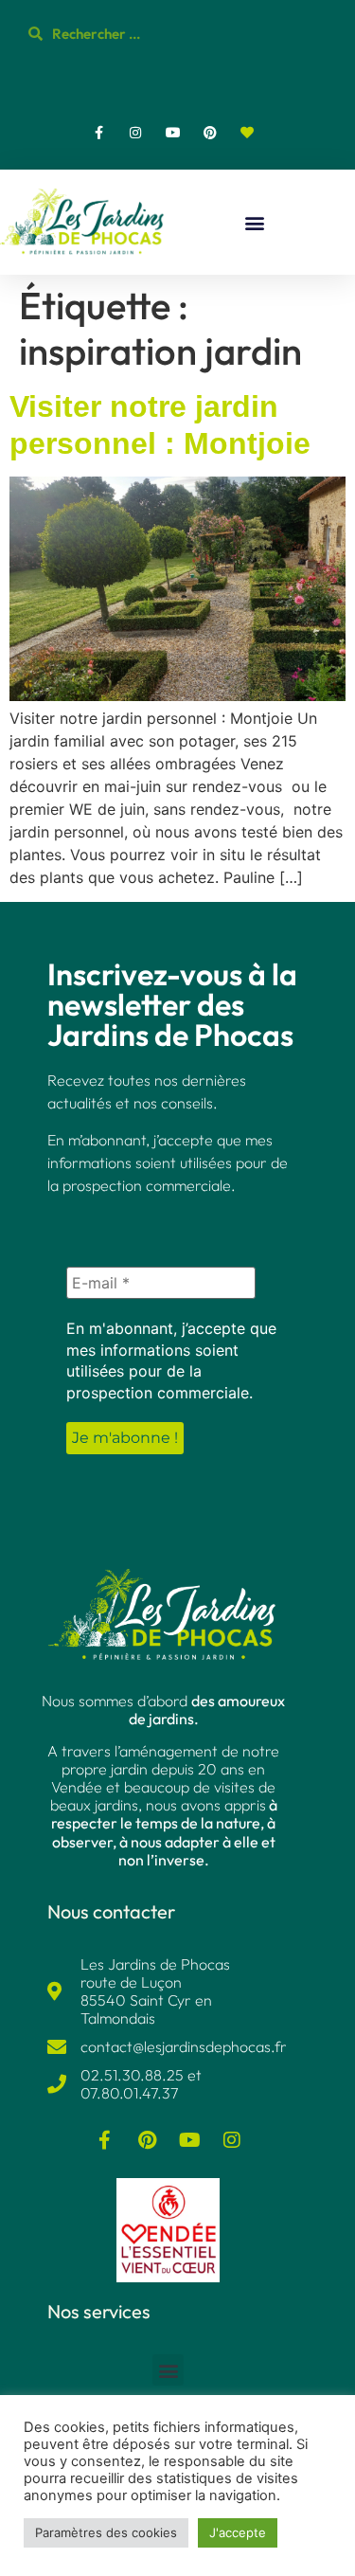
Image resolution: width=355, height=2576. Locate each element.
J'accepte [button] (238, 2532)
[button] (254, 222)
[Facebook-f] (99, 132)
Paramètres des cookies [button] (106, 2532)
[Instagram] (136, 132)
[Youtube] (173, 132)
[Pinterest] (210, 132)
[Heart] (247, 132)
